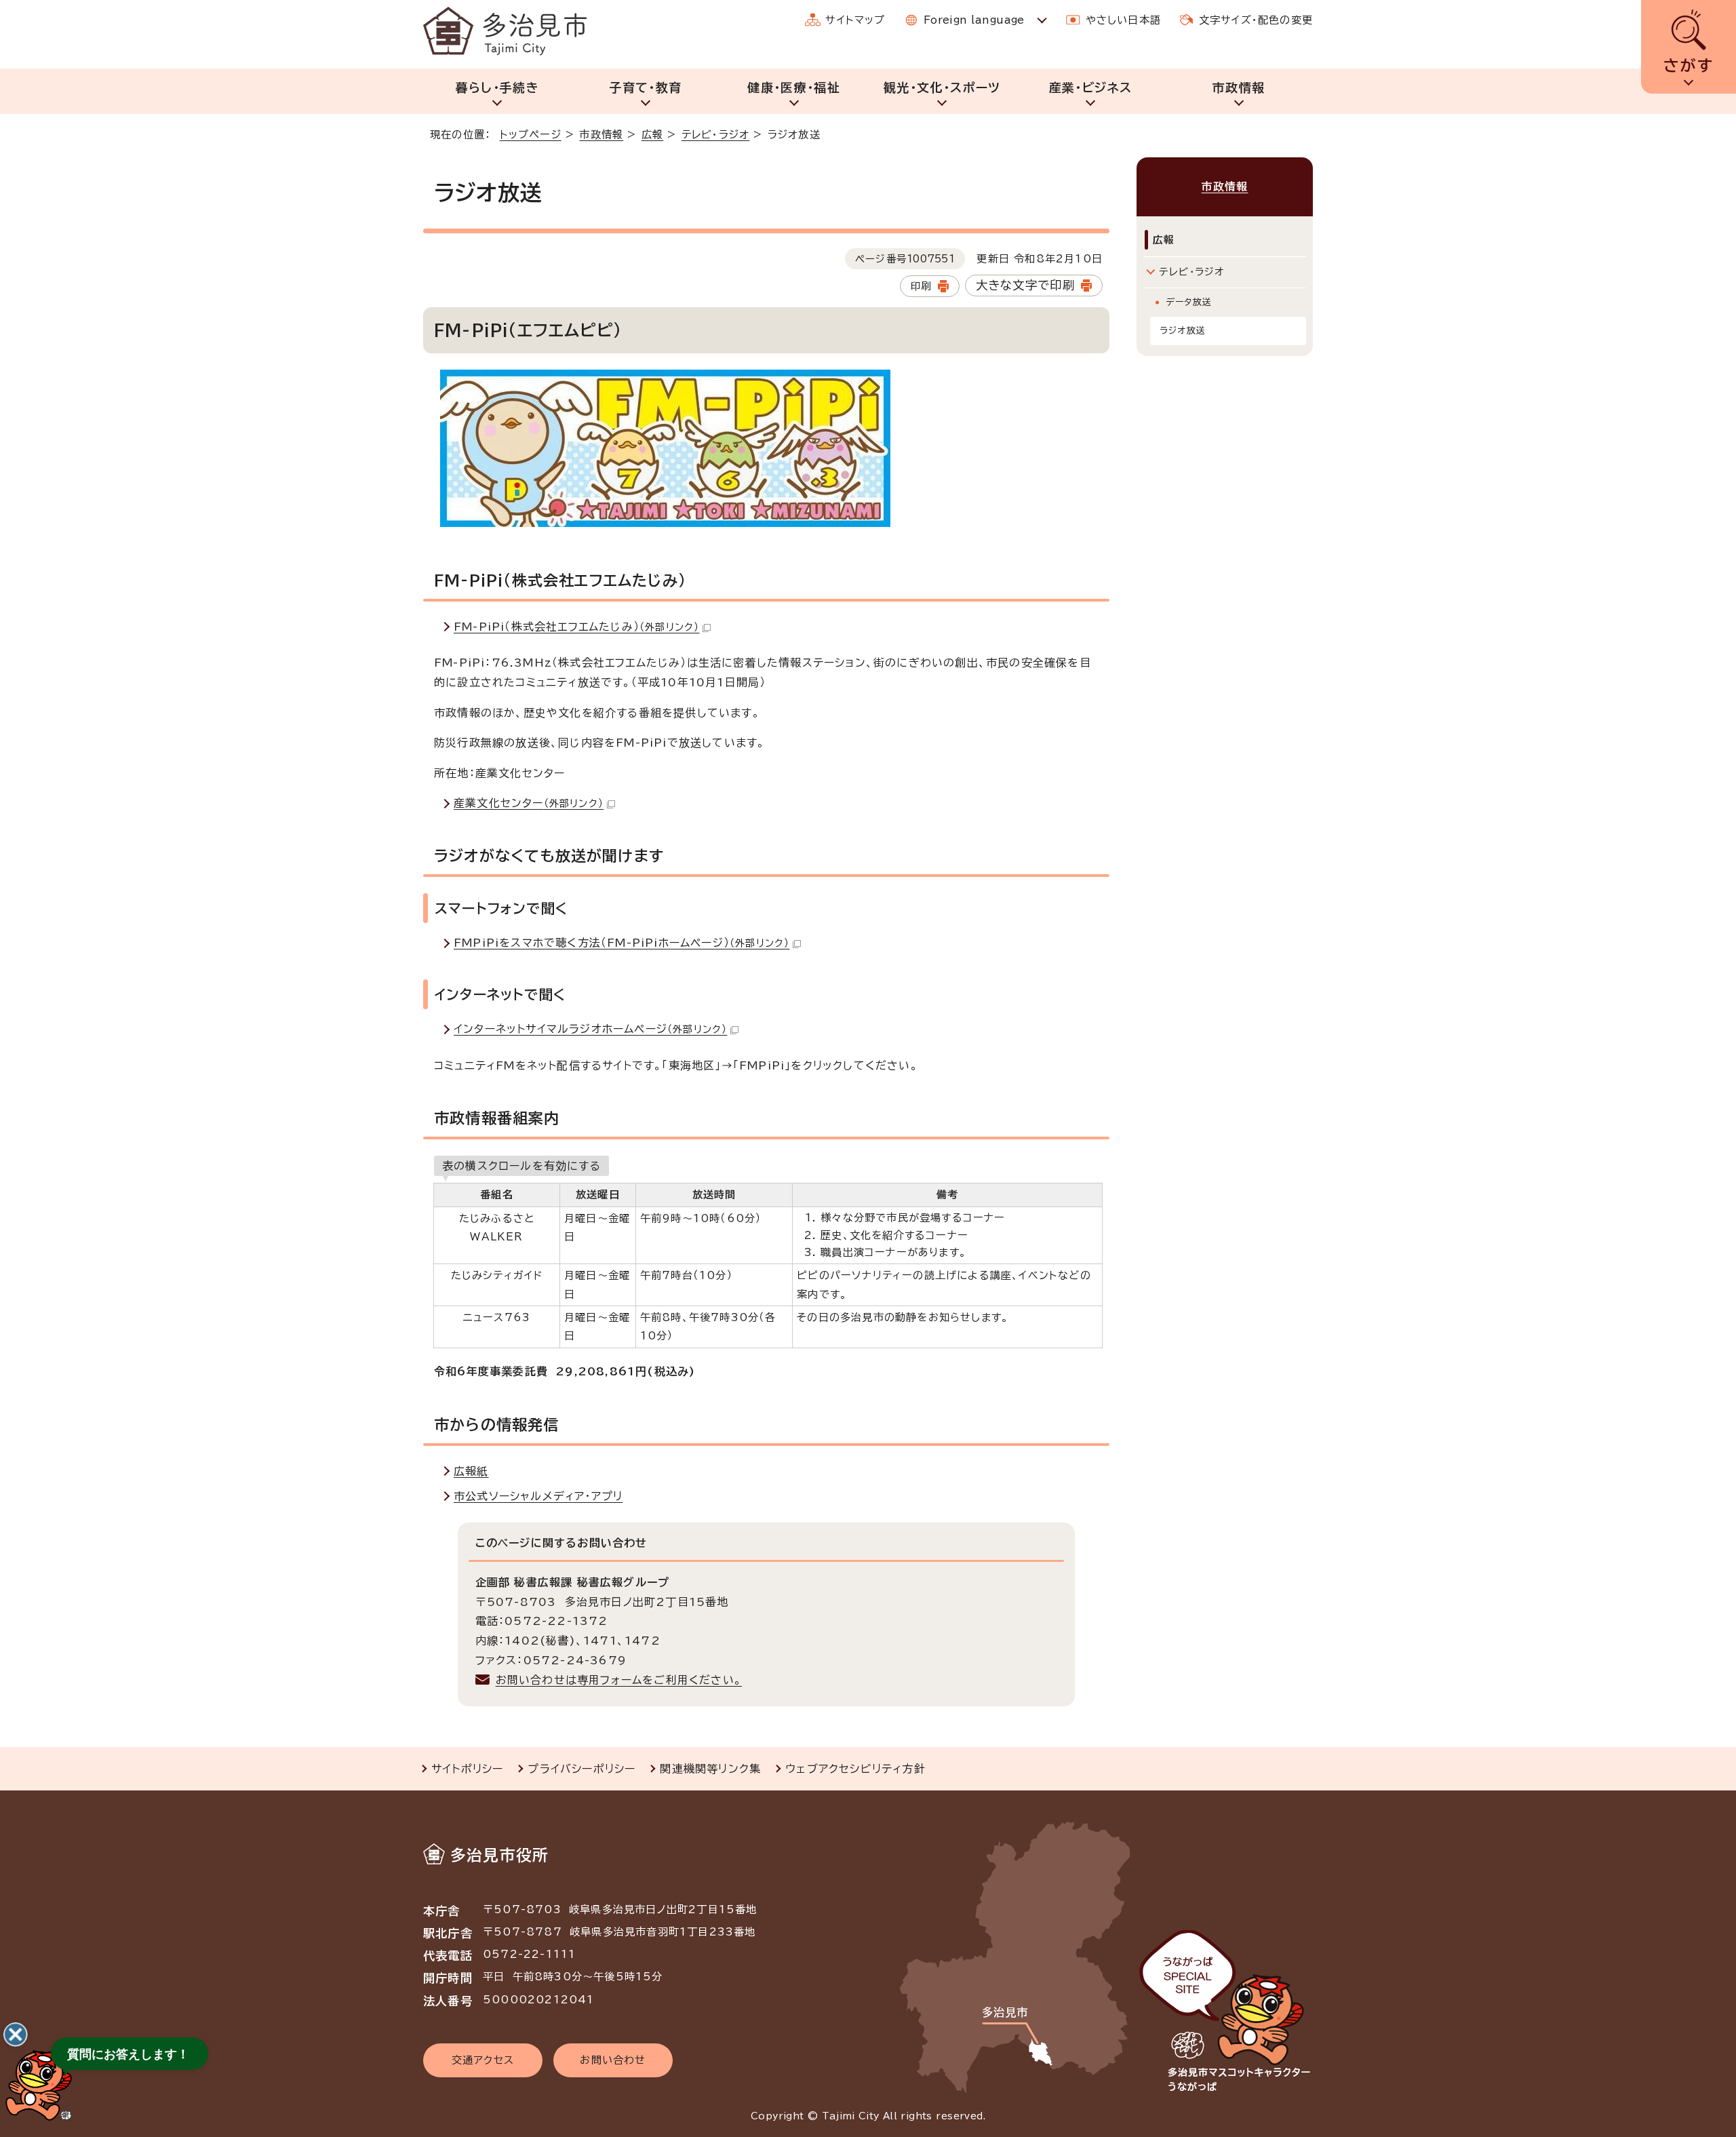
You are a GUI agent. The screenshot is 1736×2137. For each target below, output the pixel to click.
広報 (652, 135)
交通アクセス (483, 2060)
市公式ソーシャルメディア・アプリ (538, 1496)
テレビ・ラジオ (715, 135)
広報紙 (471, 1471)
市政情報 (1239, 87)
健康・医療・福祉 (794, 87)
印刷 (921, 286)
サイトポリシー (467, 1769)
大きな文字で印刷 (1026, 285)
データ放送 (1189, 302)
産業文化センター (529, 803)
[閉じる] (16, 2035)
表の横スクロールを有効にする (521, 1166)
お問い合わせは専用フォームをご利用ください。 (619, 1680)
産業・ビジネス (1090, 87)
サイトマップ (855, 20)
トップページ (531, 135)
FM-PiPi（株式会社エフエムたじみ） (576, 627)
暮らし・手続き (497, 87)
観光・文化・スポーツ (942, 87)
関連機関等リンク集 (710, 1769)
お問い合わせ (613, 2060)
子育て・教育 (645, 87)
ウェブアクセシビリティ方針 (855, 1769)
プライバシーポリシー (581, 1769)
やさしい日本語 (1123, 20)
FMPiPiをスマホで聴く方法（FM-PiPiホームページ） (622, 943)
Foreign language (974, 20)
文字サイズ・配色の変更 (1256, 20)
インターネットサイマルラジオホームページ (590, 1029)
